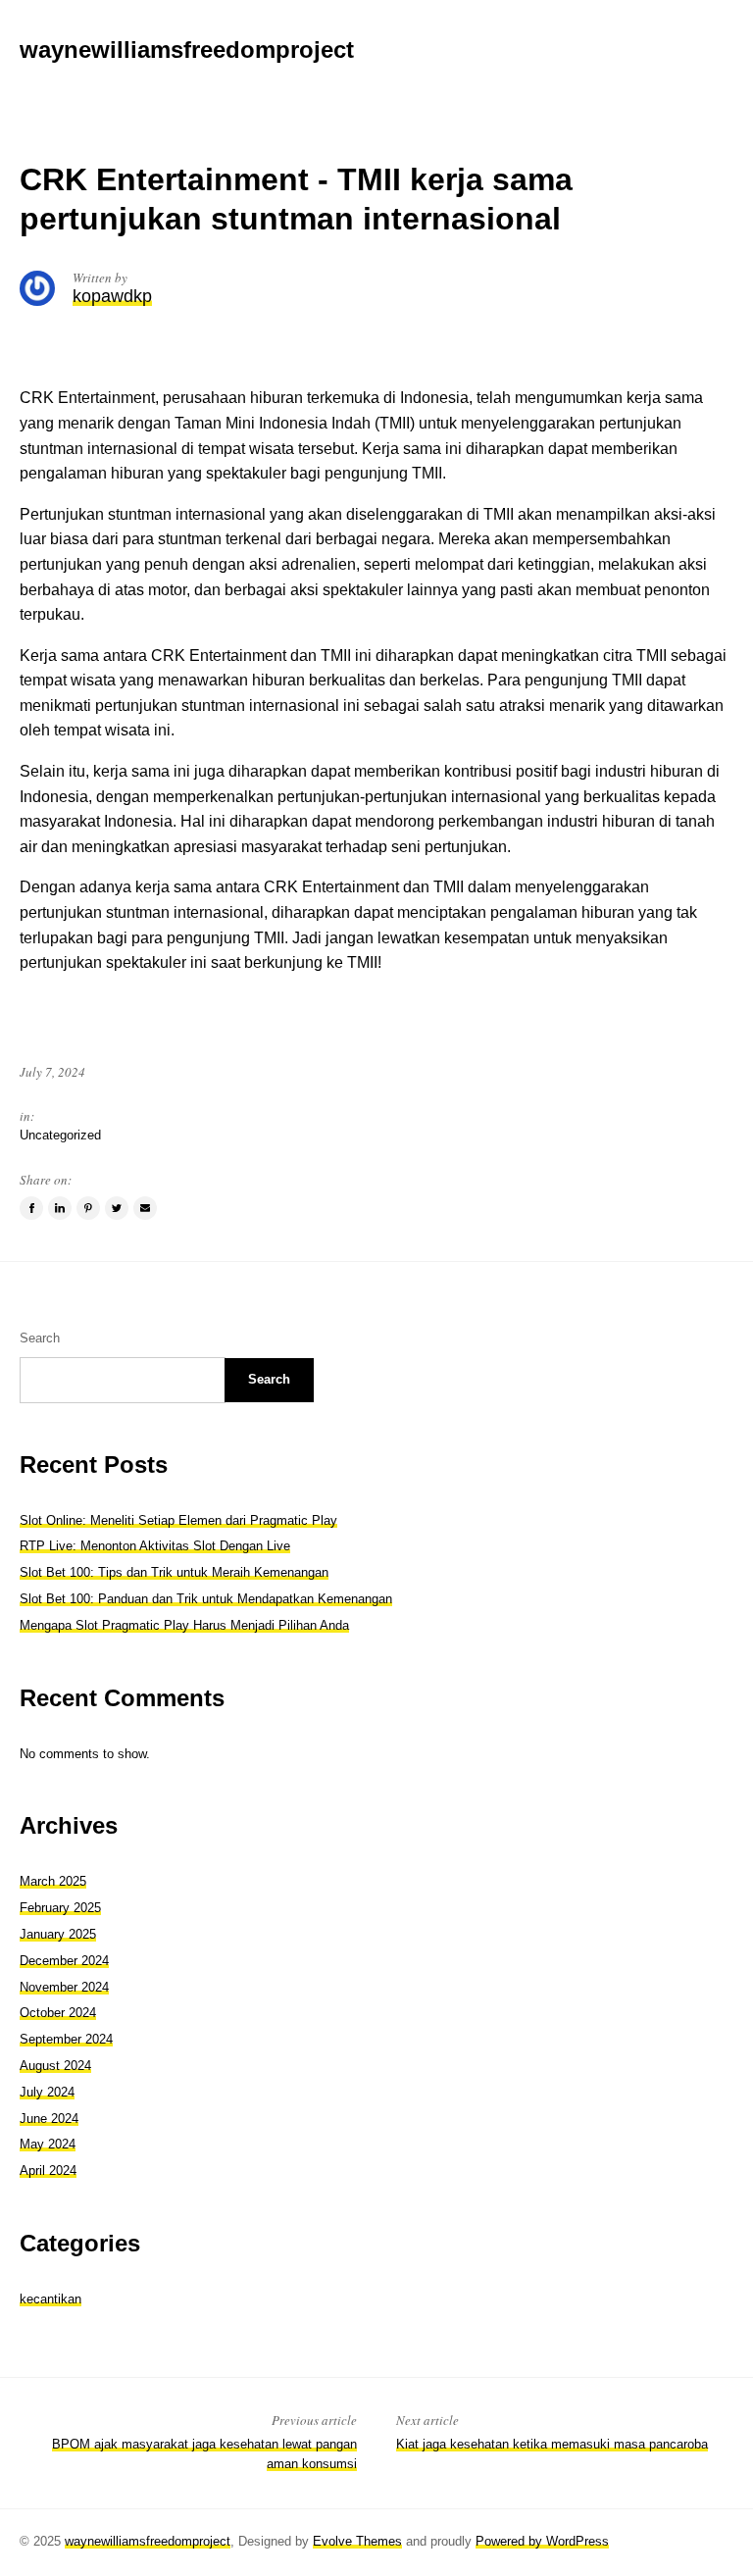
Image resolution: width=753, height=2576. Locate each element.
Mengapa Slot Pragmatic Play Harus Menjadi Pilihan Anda (184, 1625)
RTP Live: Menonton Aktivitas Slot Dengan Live (155, 1546)
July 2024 (47, 2092)
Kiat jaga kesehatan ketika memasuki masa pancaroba (552, 2444)
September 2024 (66, 2039)
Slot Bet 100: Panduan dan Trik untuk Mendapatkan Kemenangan (206, 1599)
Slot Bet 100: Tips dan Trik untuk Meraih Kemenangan (174, 1572)
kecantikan (50, 2299)
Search (40, 1338)
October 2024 (58, 2013)
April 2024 (48, 2171)
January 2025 (58, 1934)
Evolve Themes (357, 2541)
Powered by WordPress (542, 2541)
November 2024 (64, 1987)
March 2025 (53, 1881)
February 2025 (60, 1908)
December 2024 (64, 1961)
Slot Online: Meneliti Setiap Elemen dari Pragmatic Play (178, 1520)
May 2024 (48, 2144)
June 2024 (49, 2119)
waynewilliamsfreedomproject (148, 2541)
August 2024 (55, 2066)
